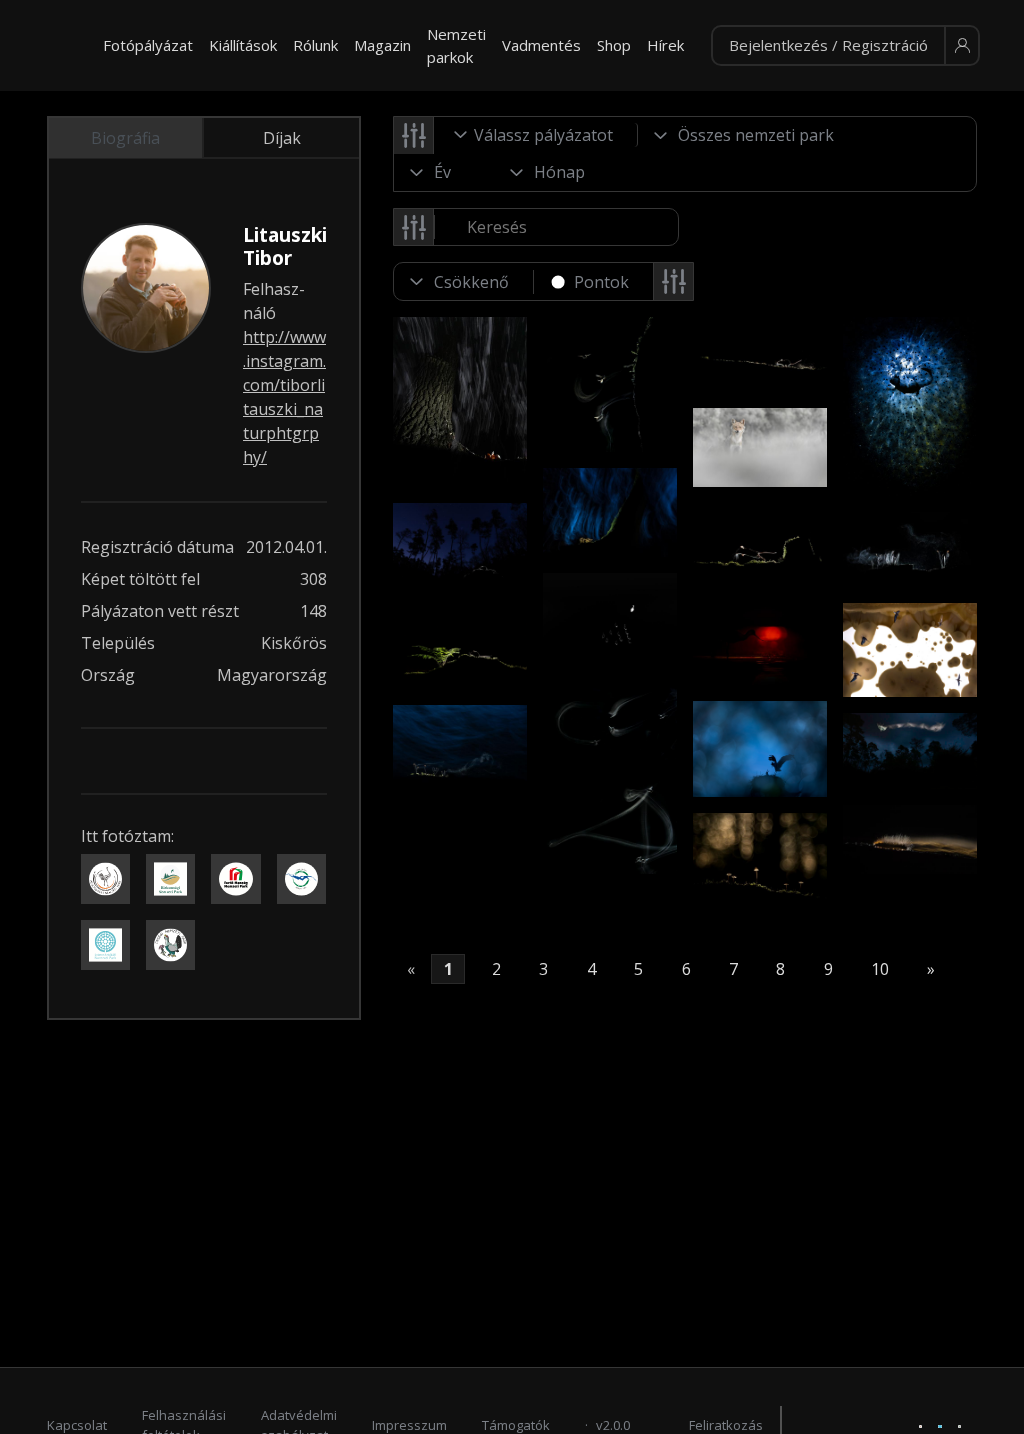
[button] (845, 46)
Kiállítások (243, 45)
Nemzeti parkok (456, 45)
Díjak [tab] (282, 138)
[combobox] (536, 135)
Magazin (382, 45)
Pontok (601, 282)
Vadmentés (541, 45)
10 (880, 969)
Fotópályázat (148, 45)
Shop (614, 45)
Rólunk (315, 45)
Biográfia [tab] (125, 138)
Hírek (665, 45)
